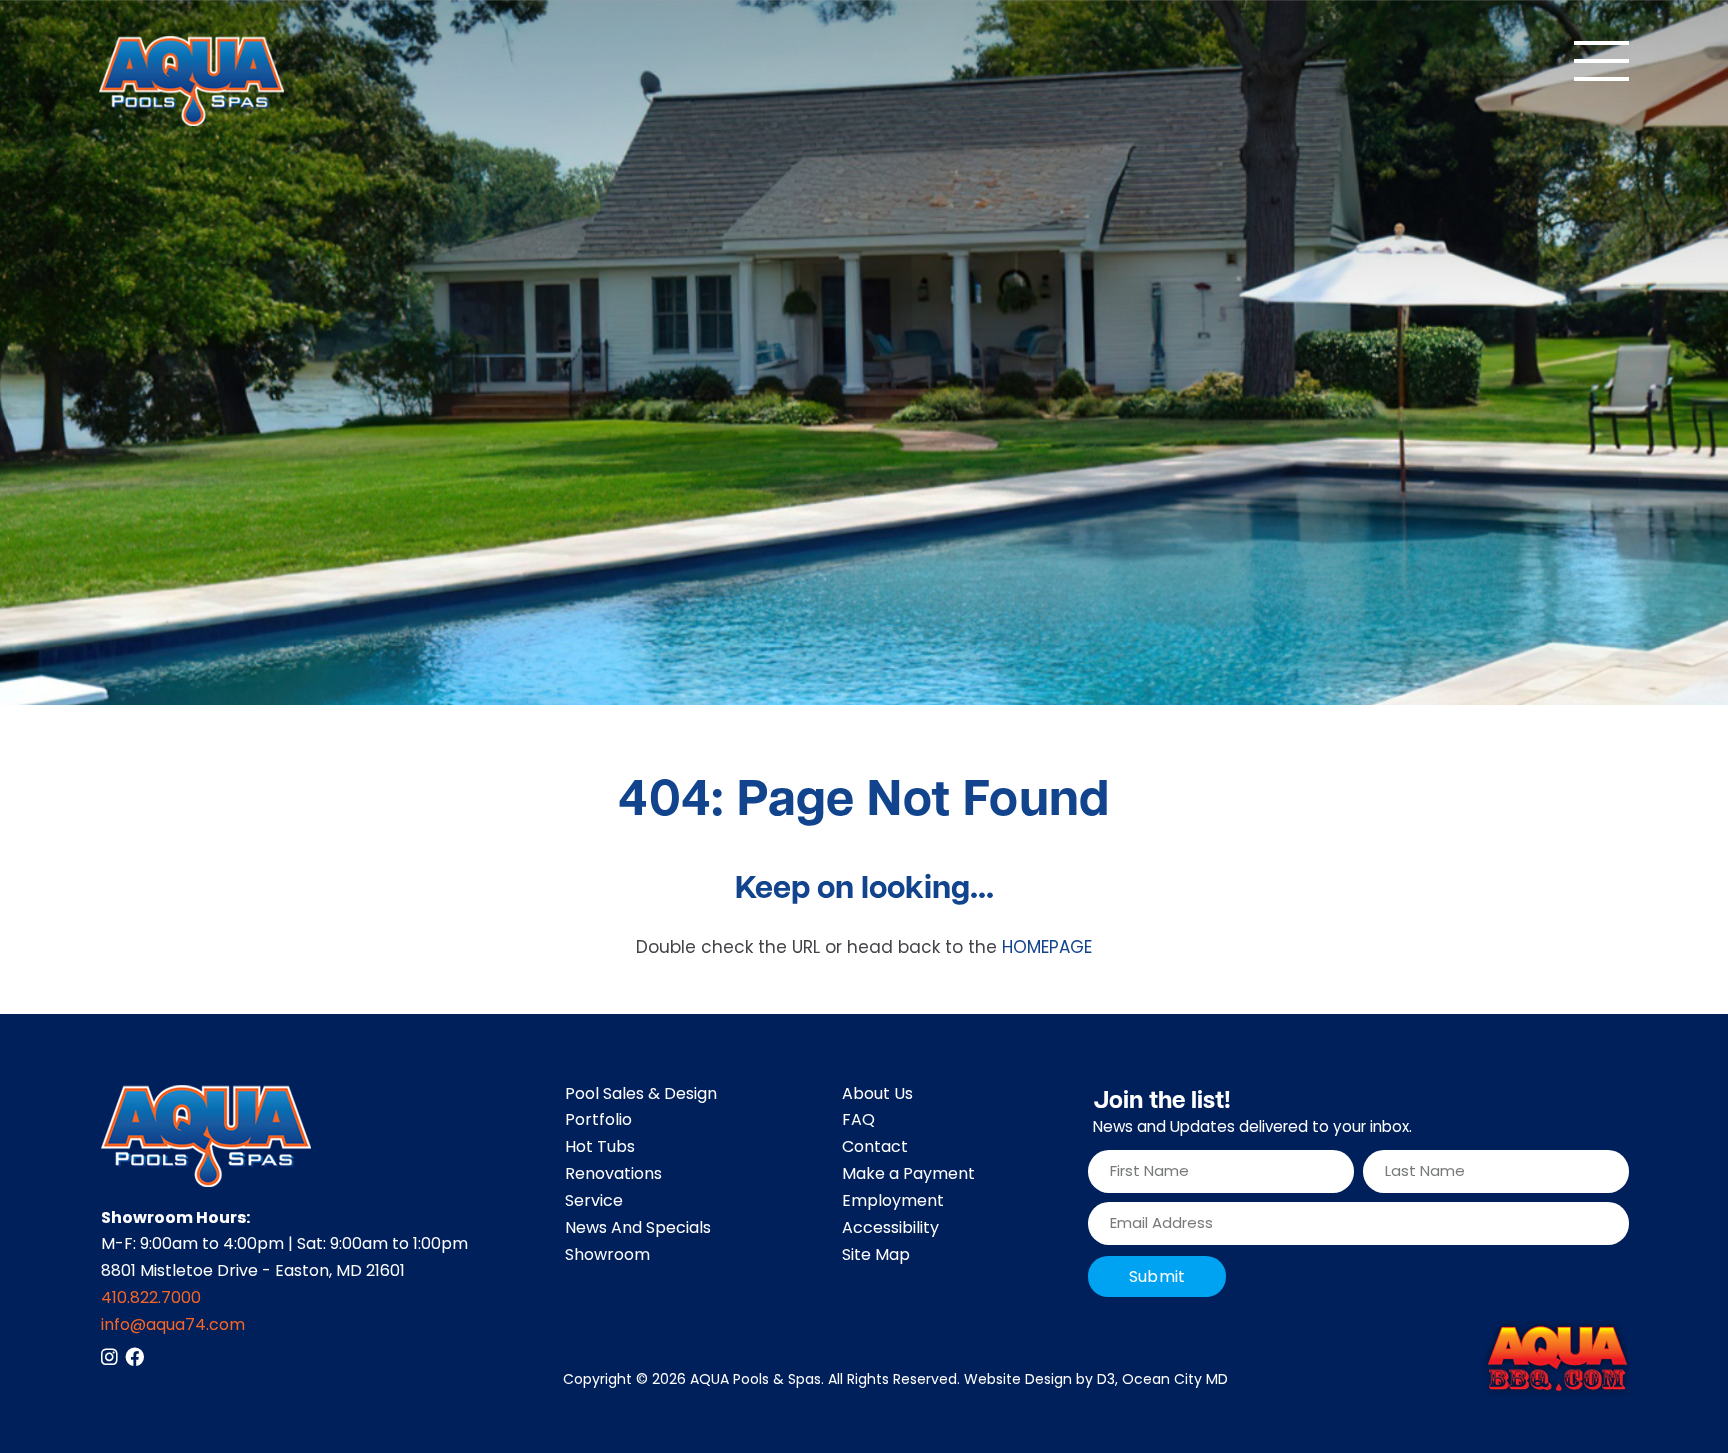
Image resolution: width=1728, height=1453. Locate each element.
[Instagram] (109, 1356)
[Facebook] (134, 1356)
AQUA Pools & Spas (755, 1380)
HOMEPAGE (1047, 949)
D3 (1106, 1380)
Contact (875, 1148)
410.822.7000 (151, 1299)
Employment (893, 1202)
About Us (877, 1095)
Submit (1157, 1278)
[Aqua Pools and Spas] (191, 81)
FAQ (858, 1121)
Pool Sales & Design (641, 1095)
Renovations (613, 1175)
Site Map (876, 1256)
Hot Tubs (600, 1148)
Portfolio (598, 1121)
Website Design (1018, 1380)
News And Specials (638, 1229)
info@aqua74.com (173, 1326)
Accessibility (890, 1229)
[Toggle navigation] (1601, 61)
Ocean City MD (1175, 1380)
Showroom (607, 1256)
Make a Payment (908, 1175)
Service (594, 1202)
